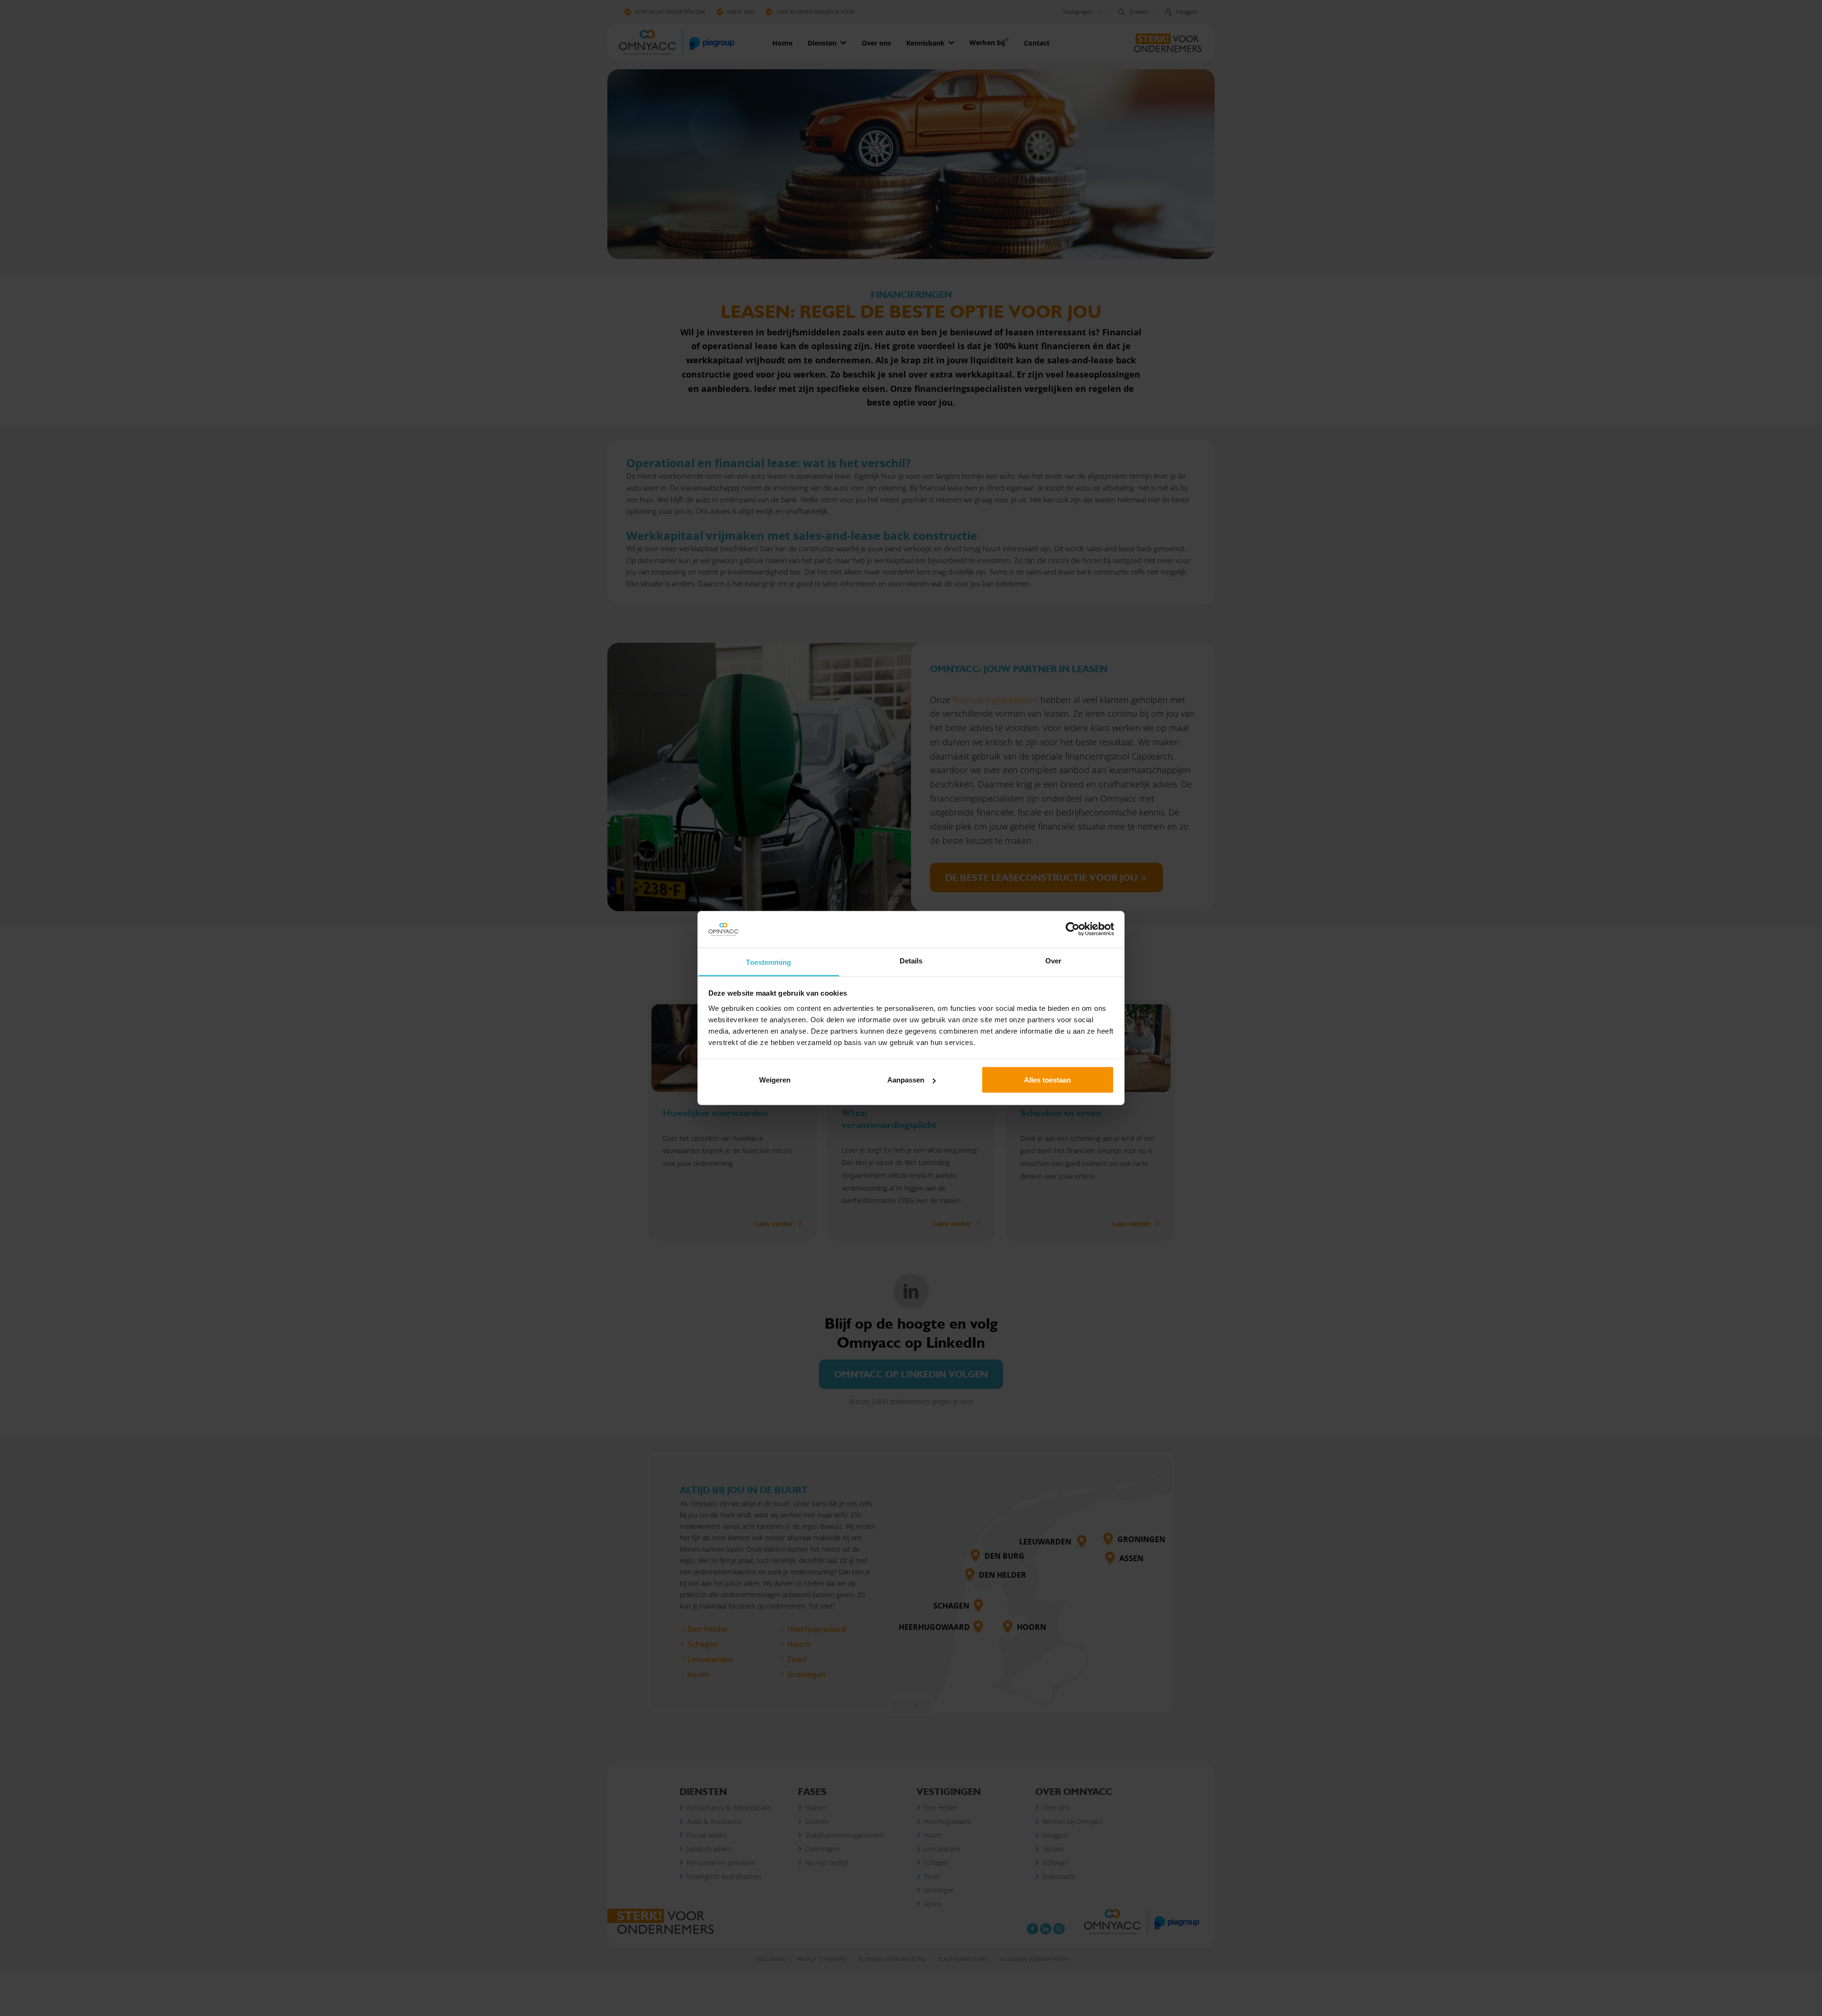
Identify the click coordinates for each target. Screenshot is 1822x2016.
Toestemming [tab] (768, 962)
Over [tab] (1053, 960)
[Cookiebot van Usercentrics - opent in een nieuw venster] (1073, 929)
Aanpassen (906, 1080)
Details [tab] (911, 960)
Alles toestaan (1047, 1080)
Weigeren (775, 1080)
